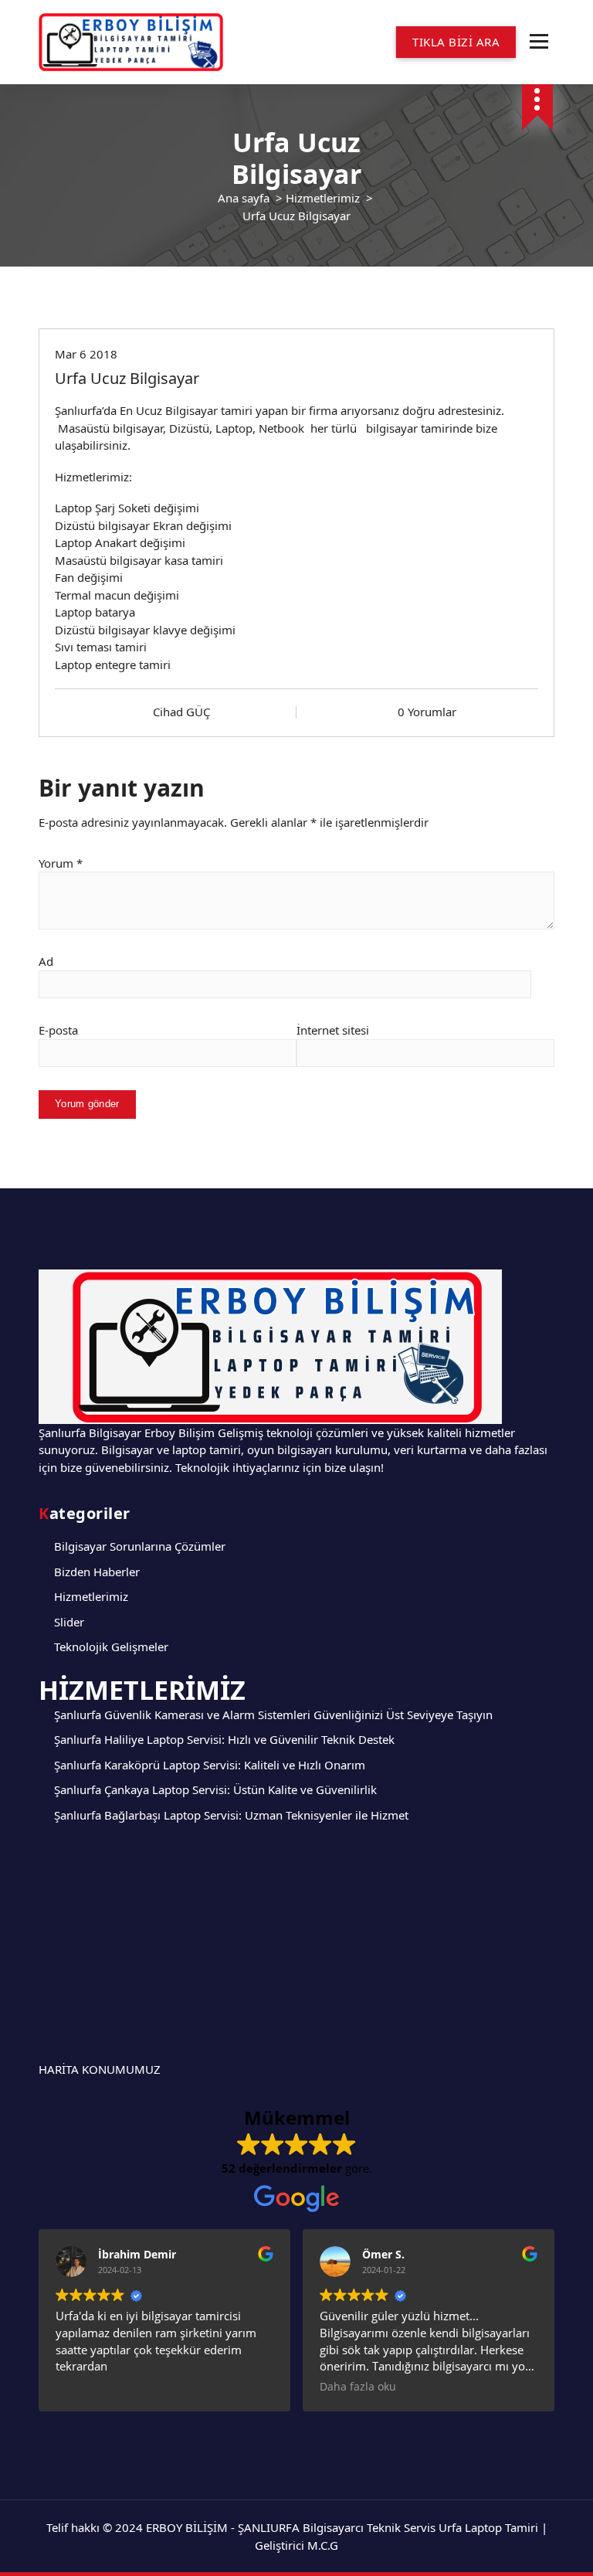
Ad (46, 961)
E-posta (58, 1030)
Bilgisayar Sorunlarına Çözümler (140, 1546)
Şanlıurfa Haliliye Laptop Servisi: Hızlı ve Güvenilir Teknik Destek (224, 1739)
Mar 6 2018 (86, 354)
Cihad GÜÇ (181, 712)
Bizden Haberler (97, 1572)
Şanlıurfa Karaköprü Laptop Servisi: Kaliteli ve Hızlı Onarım (210, 1765)
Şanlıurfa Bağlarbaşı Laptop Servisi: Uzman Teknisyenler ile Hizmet (231, 1815)
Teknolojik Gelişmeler (111, 1647)
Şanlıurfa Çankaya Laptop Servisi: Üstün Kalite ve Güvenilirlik (215, 1789)
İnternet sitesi (333, 1030)
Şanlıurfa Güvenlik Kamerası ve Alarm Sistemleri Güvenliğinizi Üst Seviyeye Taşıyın (273, 1715)
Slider (69, 1622)
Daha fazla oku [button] (358, 2387)
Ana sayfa (244, 198)
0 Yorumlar (427, 712)
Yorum (61, 863)
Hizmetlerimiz (323, 198)
